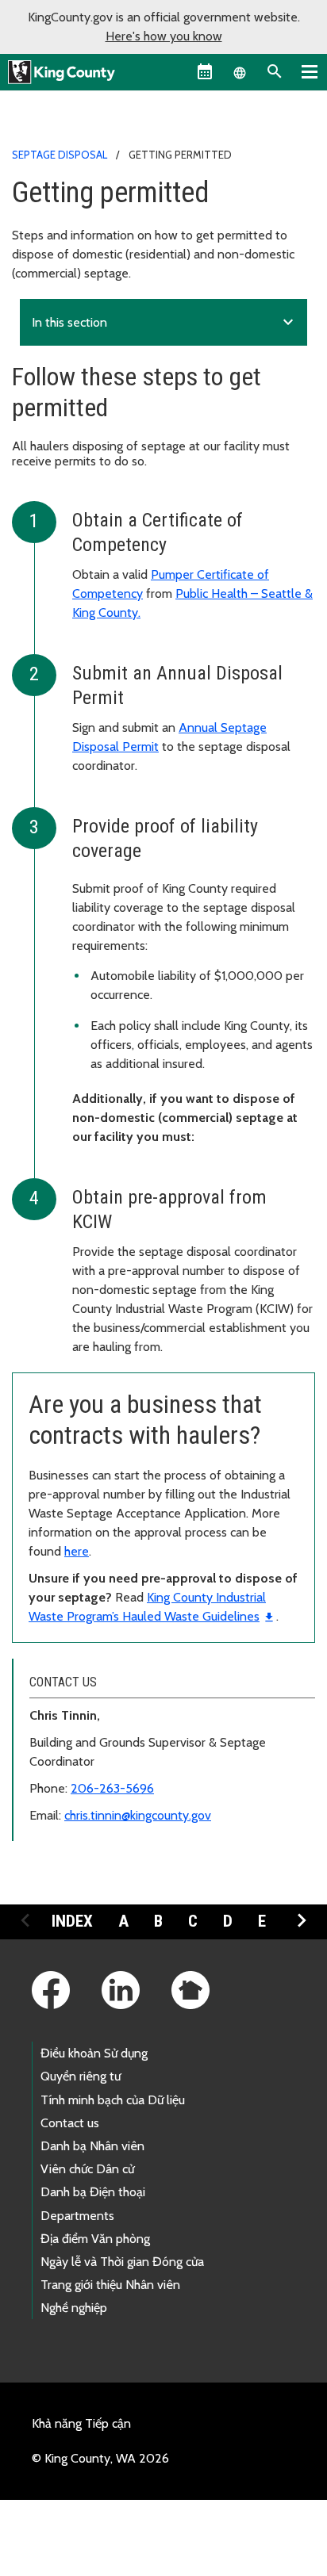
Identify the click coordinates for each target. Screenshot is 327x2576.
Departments (77, 2216)
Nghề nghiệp (74, 2308)
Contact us (70, 2123)
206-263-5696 (112, 1788)
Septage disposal (60, 155)
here (77, 1551)
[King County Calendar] (205, 71)
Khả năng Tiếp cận (81, 2423)
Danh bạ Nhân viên (92, 2146)
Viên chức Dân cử (87, 2169)
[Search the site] (275, 71)
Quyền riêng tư (81, 2076)
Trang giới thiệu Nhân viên (110, 2285)
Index (72, 1921)
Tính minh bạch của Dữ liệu (113, 2100)
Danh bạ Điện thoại (93, 2192)
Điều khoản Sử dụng (94, 2053)
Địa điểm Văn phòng (95, 2239)
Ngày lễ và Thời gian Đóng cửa (122, 2262)
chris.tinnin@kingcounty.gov (138, 1815)
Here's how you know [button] (164, 36)
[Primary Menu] (310, 71)
